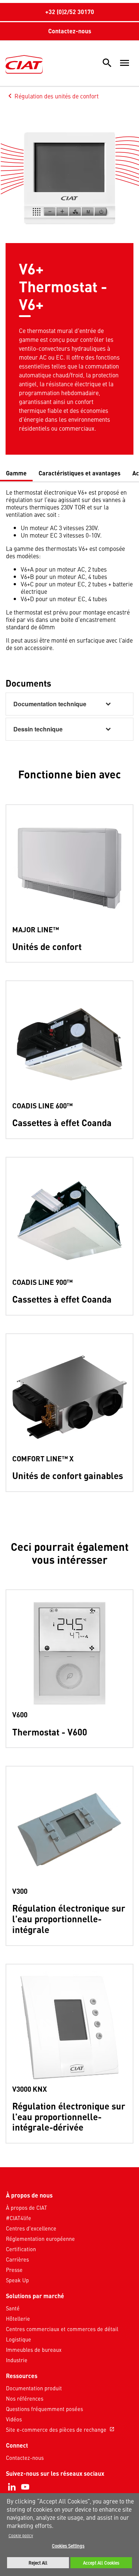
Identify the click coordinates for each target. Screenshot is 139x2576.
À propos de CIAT (27, 2208)
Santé (13, 2308)
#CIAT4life (19, 2218)
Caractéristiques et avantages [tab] (80, 473)
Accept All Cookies (101, 2563)
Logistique (19, 2339)
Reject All (38, 2563)
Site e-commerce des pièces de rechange (60, 2429)
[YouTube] (25, 2487)
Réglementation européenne (40, 2239)
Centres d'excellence (31, 2228)
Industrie (17, 2360)
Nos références (25, 2398)
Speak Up (17, 2280)
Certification (21, 2249)
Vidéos (14, 2419)
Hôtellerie (18, 2319)
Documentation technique (50, 704)
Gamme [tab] (16, 473)
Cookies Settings (68, 2546)
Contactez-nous (70, 31)
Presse (14, 2270)
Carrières (17, 2259)
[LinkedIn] (12, 2487)
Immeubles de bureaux (34, 2350)
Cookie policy (21, 2535)
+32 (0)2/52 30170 (70, 12)
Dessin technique (38, 729)
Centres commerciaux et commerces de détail (62, 2329)
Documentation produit (34, 2388)
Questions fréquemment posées (44, 2409)
